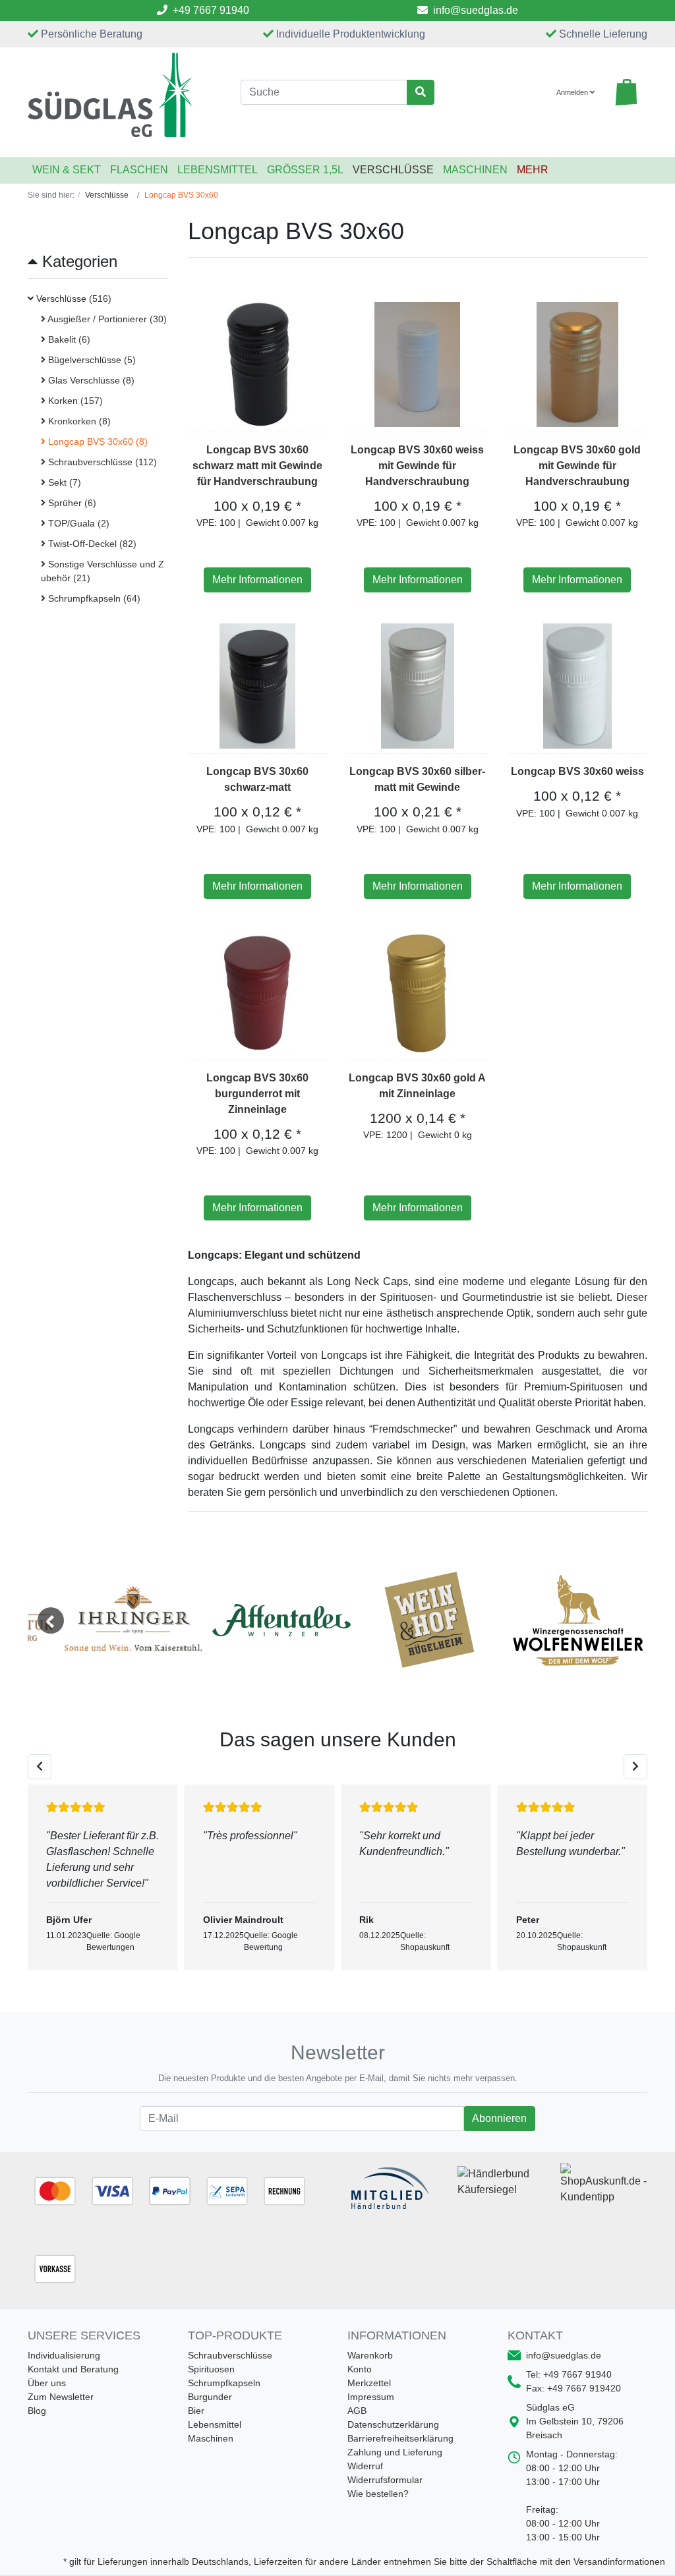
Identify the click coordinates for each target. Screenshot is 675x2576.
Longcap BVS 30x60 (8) (97, 442)
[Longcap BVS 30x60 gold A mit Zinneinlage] (418, 992)
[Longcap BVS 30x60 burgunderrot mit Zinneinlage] (257, 992)
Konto (360, 2369)
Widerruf (365, 2466)
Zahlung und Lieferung (395, 2452)
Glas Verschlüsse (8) (90, 380)
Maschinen (475, 170)
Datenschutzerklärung (393, 2424)
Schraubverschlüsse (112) (101, 462)
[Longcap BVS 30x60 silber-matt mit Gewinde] (418, 686)
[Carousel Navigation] (337, 1767)
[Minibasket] (626, 92)
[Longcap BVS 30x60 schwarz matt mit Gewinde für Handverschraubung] (258, 364)
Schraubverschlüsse (230, 2355)
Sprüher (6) (71, 503)
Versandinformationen (619, 2562)
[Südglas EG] (124, 95)
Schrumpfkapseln (224, 2383)
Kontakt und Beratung (73, 2369)
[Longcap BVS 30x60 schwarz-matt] (257, 686)
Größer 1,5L (305, 170)
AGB (357, 2411)
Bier (196, 2411)
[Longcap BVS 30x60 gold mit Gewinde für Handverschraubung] (577, 364)
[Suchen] (421, 92)
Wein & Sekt (67, 170)
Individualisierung (64, 2355)
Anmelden (573, 92)
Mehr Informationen (257, 580)
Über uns (47, 2383)
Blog (37, 2411)
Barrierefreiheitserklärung (400, 2438)
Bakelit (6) (68, 339)
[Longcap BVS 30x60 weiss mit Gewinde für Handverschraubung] (417, 364)
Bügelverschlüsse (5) (91, 360)
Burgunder (210, 2397)
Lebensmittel (218, 170)
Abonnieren (499, 2118)
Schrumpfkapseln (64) (93, 598)
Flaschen (139, 170)
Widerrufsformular (385, 2480)
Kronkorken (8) (78, 421)
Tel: (569, 2374)
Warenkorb (370, 2355)
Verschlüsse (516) (73, 299)
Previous (51, 1620)
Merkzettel (369, 2383)
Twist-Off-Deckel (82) (91, 544)
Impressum (371, 2397)
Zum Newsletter (61, 2397)
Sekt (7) (63, 482)
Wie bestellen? (378, 2494)
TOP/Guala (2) (77, 523)
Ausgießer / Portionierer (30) (106, 319)
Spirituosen (211, 2369)
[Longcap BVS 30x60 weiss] (577, 686)
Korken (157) (74, 401)
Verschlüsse (393, 170)
